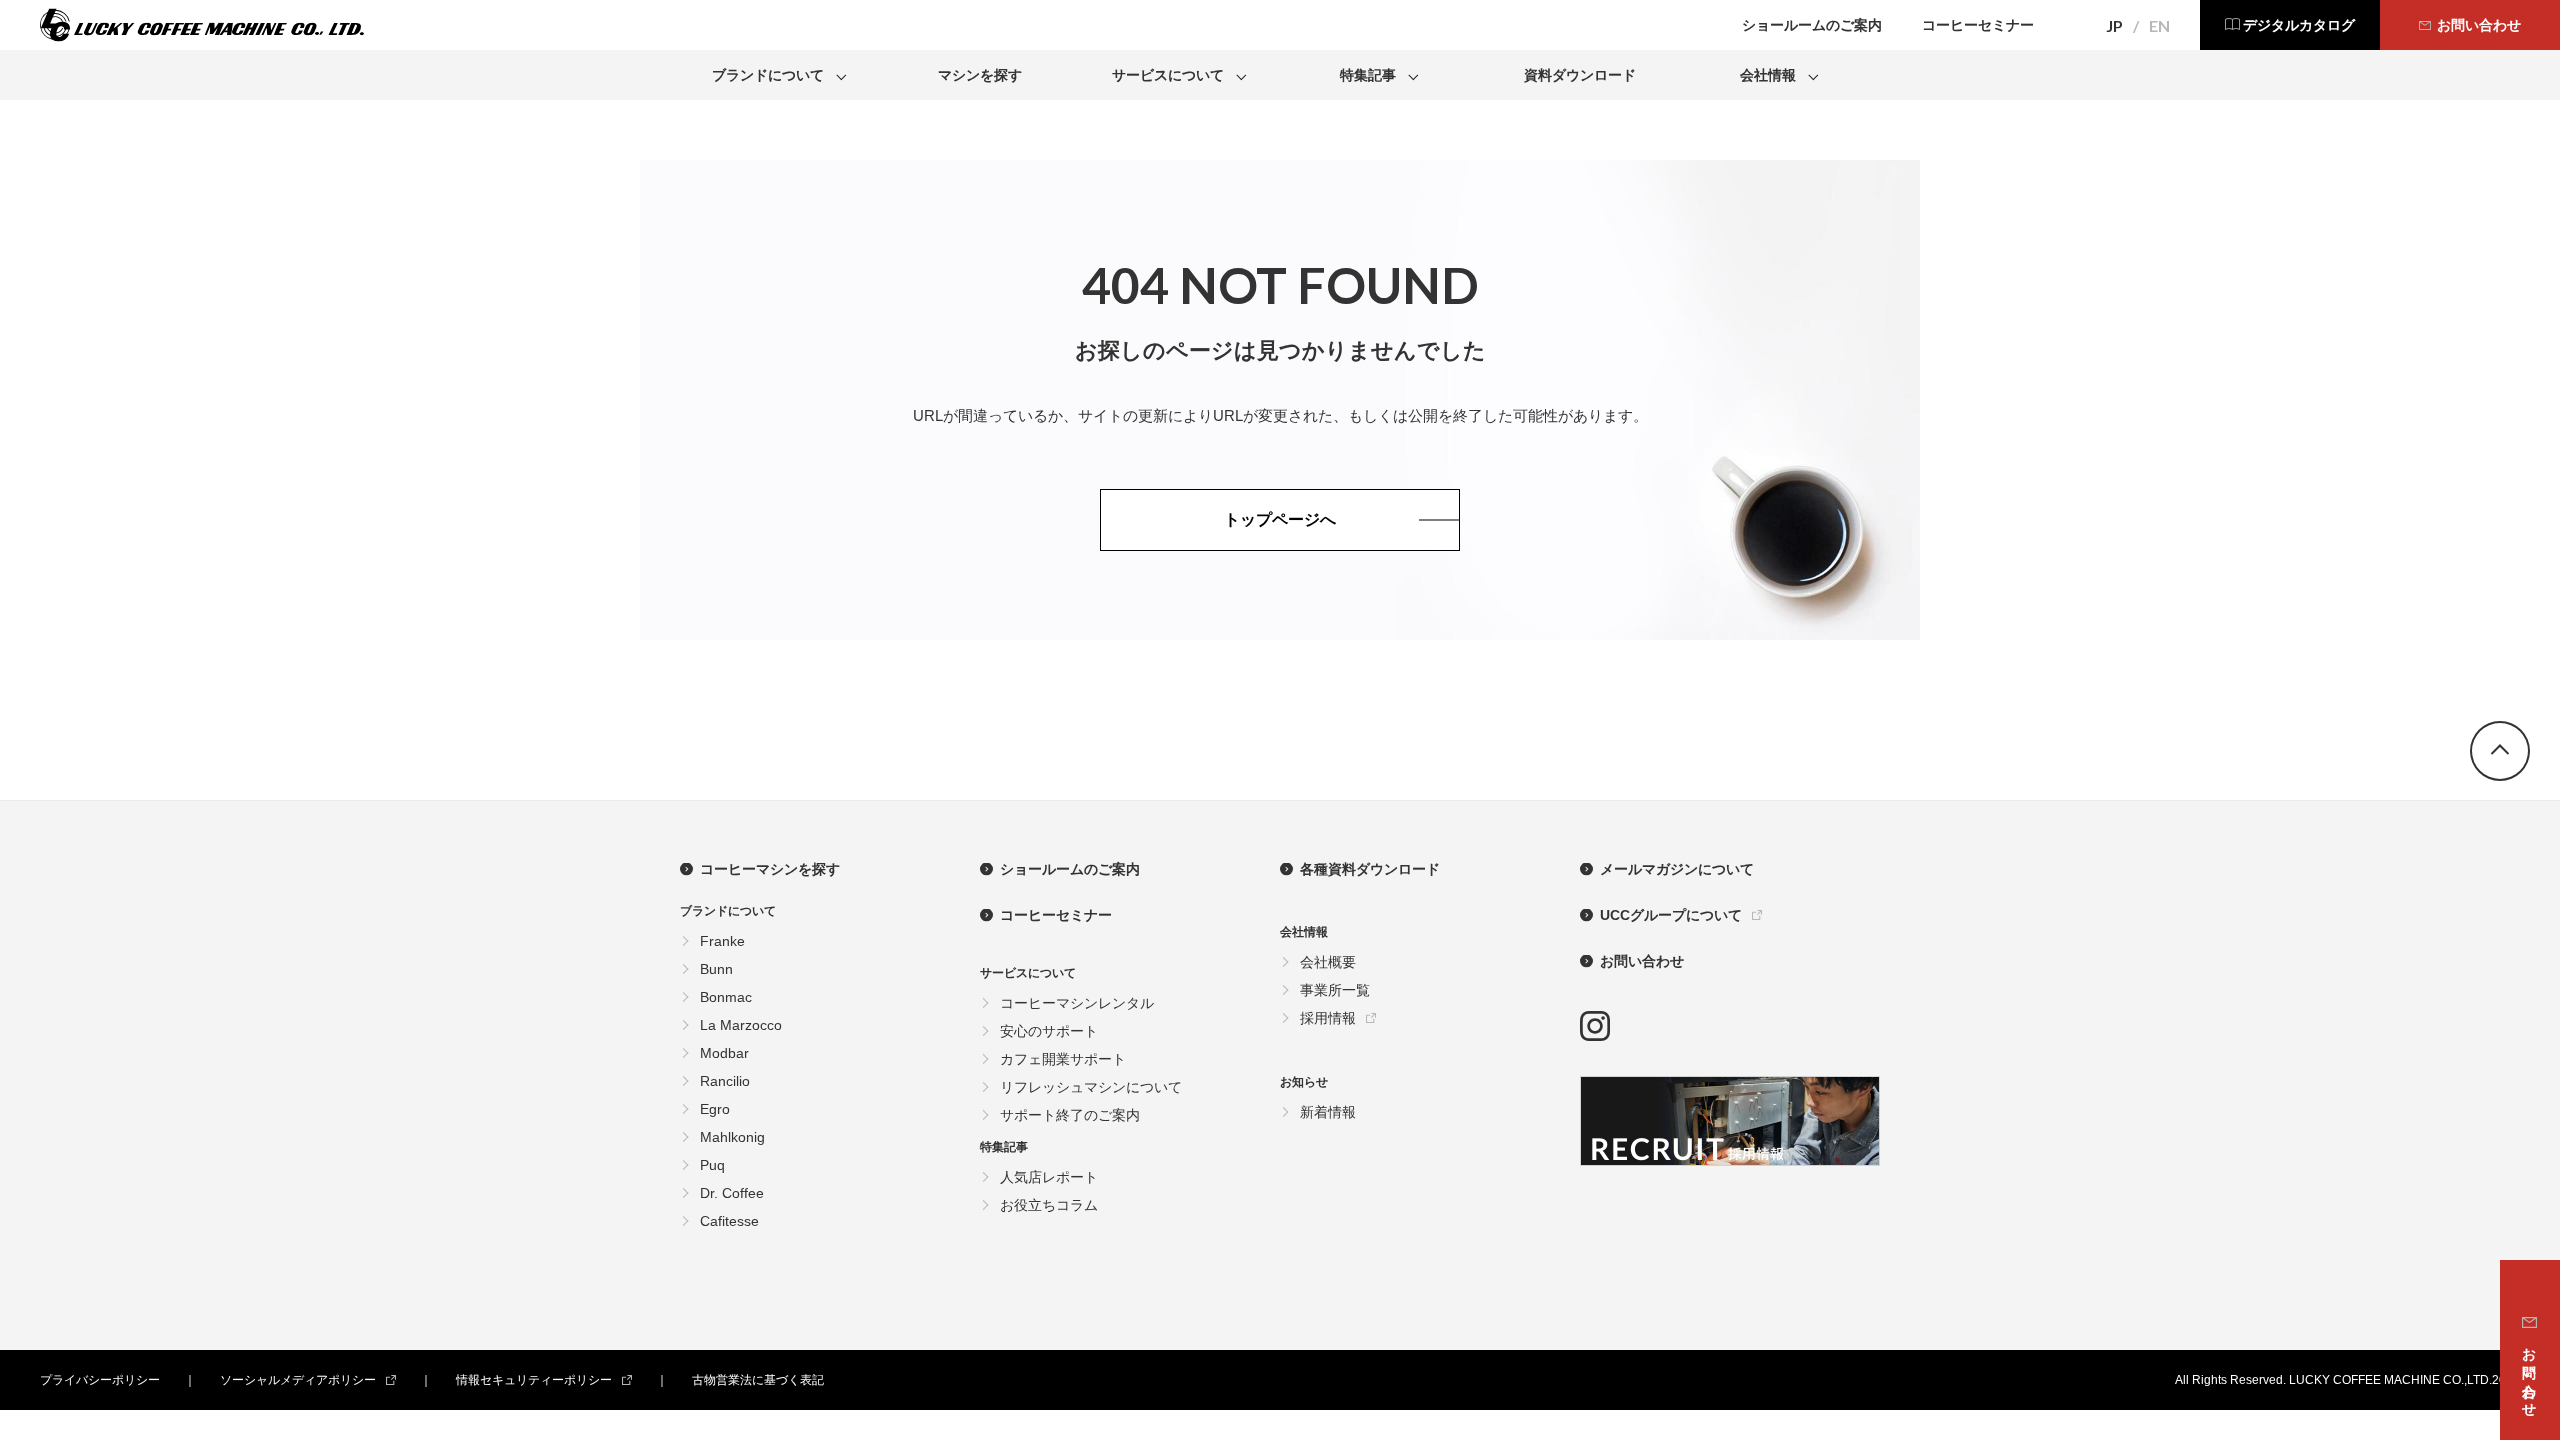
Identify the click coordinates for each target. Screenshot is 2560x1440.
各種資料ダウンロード (1370, 869)
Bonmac (726, 997)
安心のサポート (1049, 1031)
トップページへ (1280, 519)
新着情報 (1328, 1112)
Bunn (716, 969)
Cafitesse (729, 1221)
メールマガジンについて (1677, 869)
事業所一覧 (1335, 990)
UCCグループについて (1671, 915)
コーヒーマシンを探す (770, 869)
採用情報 (1328, 1018)
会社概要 (1328, 962)
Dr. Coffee (732, 1193)
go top (2500, 751)
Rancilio (725, 1081)
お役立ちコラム (1049, 1205)
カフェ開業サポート (1063, 1059)
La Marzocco (741, 1025)
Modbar (724, 1053)
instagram (1595, 1026)
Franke (722, 941)
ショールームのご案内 (1070, 869)
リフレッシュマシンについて (1091, 1087)
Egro (715, 1109)
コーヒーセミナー (1056, 915)
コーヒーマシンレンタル (1077, 1003)
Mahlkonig (732, 1137)
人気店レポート (1049, 1177)
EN (2159, 26)
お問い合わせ (1642, 961)
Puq (712, 1165)
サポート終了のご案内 (1070, 1115)
